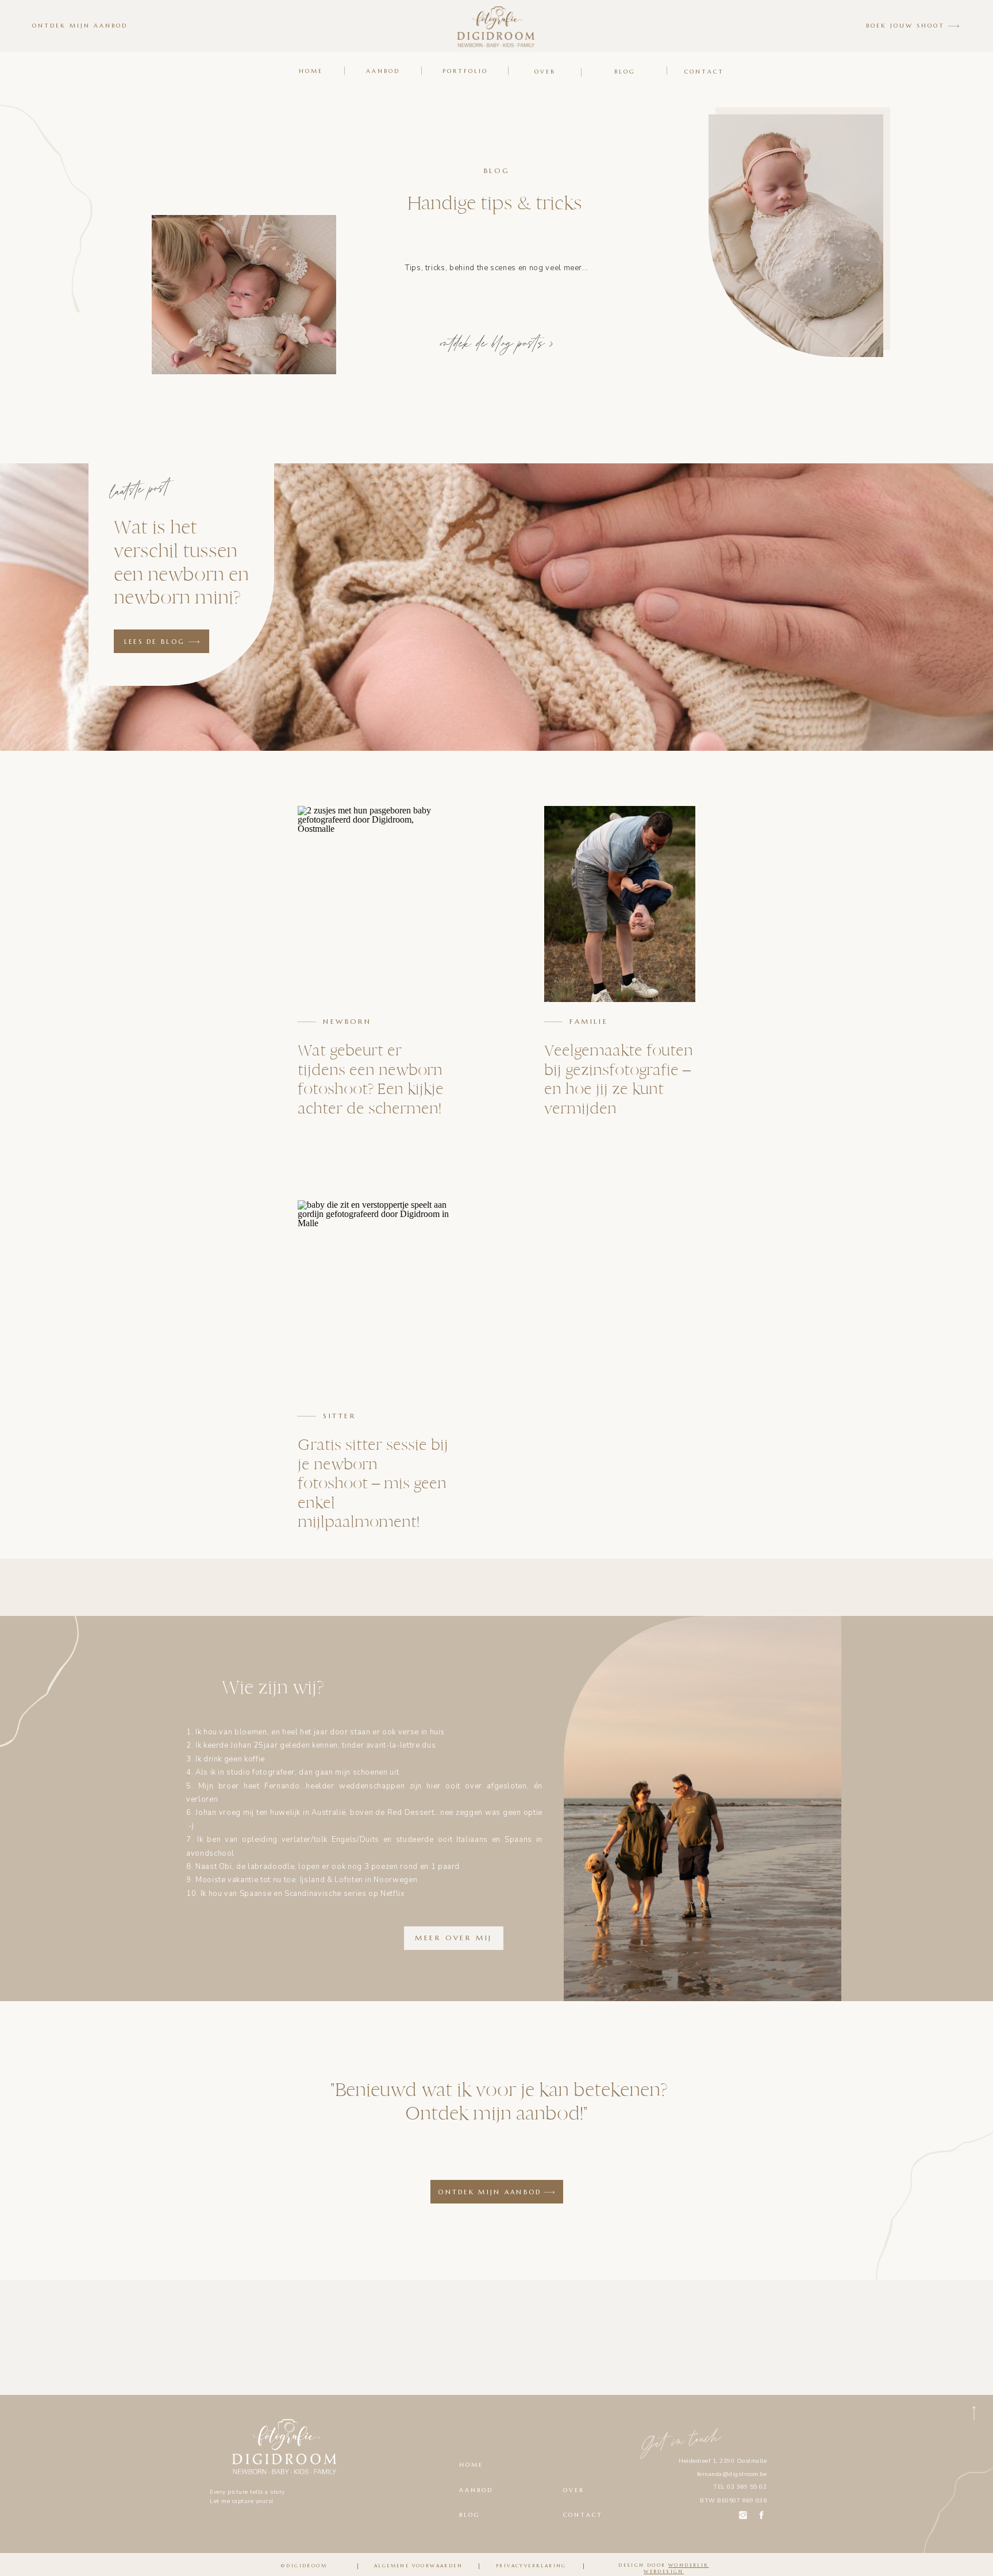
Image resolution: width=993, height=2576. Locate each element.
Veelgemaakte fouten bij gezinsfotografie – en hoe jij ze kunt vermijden (619, 1079)
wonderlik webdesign (676, 2568)
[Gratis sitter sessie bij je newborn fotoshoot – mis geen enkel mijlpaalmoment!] (373, 1298)
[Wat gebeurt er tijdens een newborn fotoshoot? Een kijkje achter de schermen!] (373, 904)
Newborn (347, 1021)
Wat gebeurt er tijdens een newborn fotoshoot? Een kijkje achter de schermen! (371, 1079)
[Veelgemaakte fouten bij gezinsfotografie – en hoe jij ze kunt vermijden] (620, 904)
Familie (589, 1021)
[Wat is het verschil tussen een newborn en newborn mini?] (194, 642)
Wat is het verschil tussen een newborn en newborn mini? (181, 562)
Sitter (340, 1416)
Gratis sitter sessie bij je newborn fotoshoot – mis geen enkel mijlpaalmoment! (373, 1483)
